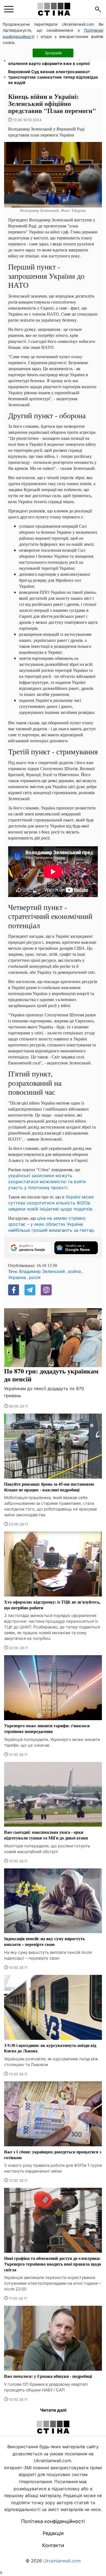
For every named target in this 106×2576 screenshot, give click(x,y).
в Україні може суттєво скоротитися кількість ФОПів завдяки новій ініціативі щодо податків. (51, 1203)
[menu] (9, 9)
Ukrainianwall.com (62, 2561)
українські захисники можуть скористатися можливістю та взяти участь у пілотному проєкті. (47, 1182)
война (75, 1271)
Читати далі (53, 2410)
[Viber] (46, 1290)
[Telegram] (30, 1290)
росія (35, 1277)
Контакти (53, 2545)
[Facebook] (14, 1290)
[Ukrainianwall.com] (54, 9)
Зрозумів (53, 53)
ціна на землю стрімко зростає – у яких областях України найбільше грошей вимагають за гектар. (52, 1224)
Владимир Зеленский (42, 1271)
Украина (17, 1277)
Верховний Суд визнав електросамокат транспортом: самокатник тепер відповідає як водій (53, 77)
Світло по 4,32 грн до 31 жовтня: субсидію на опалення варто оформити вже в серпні (55, 61)
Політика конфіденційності (53, 2521)
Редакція (53, 2533)
